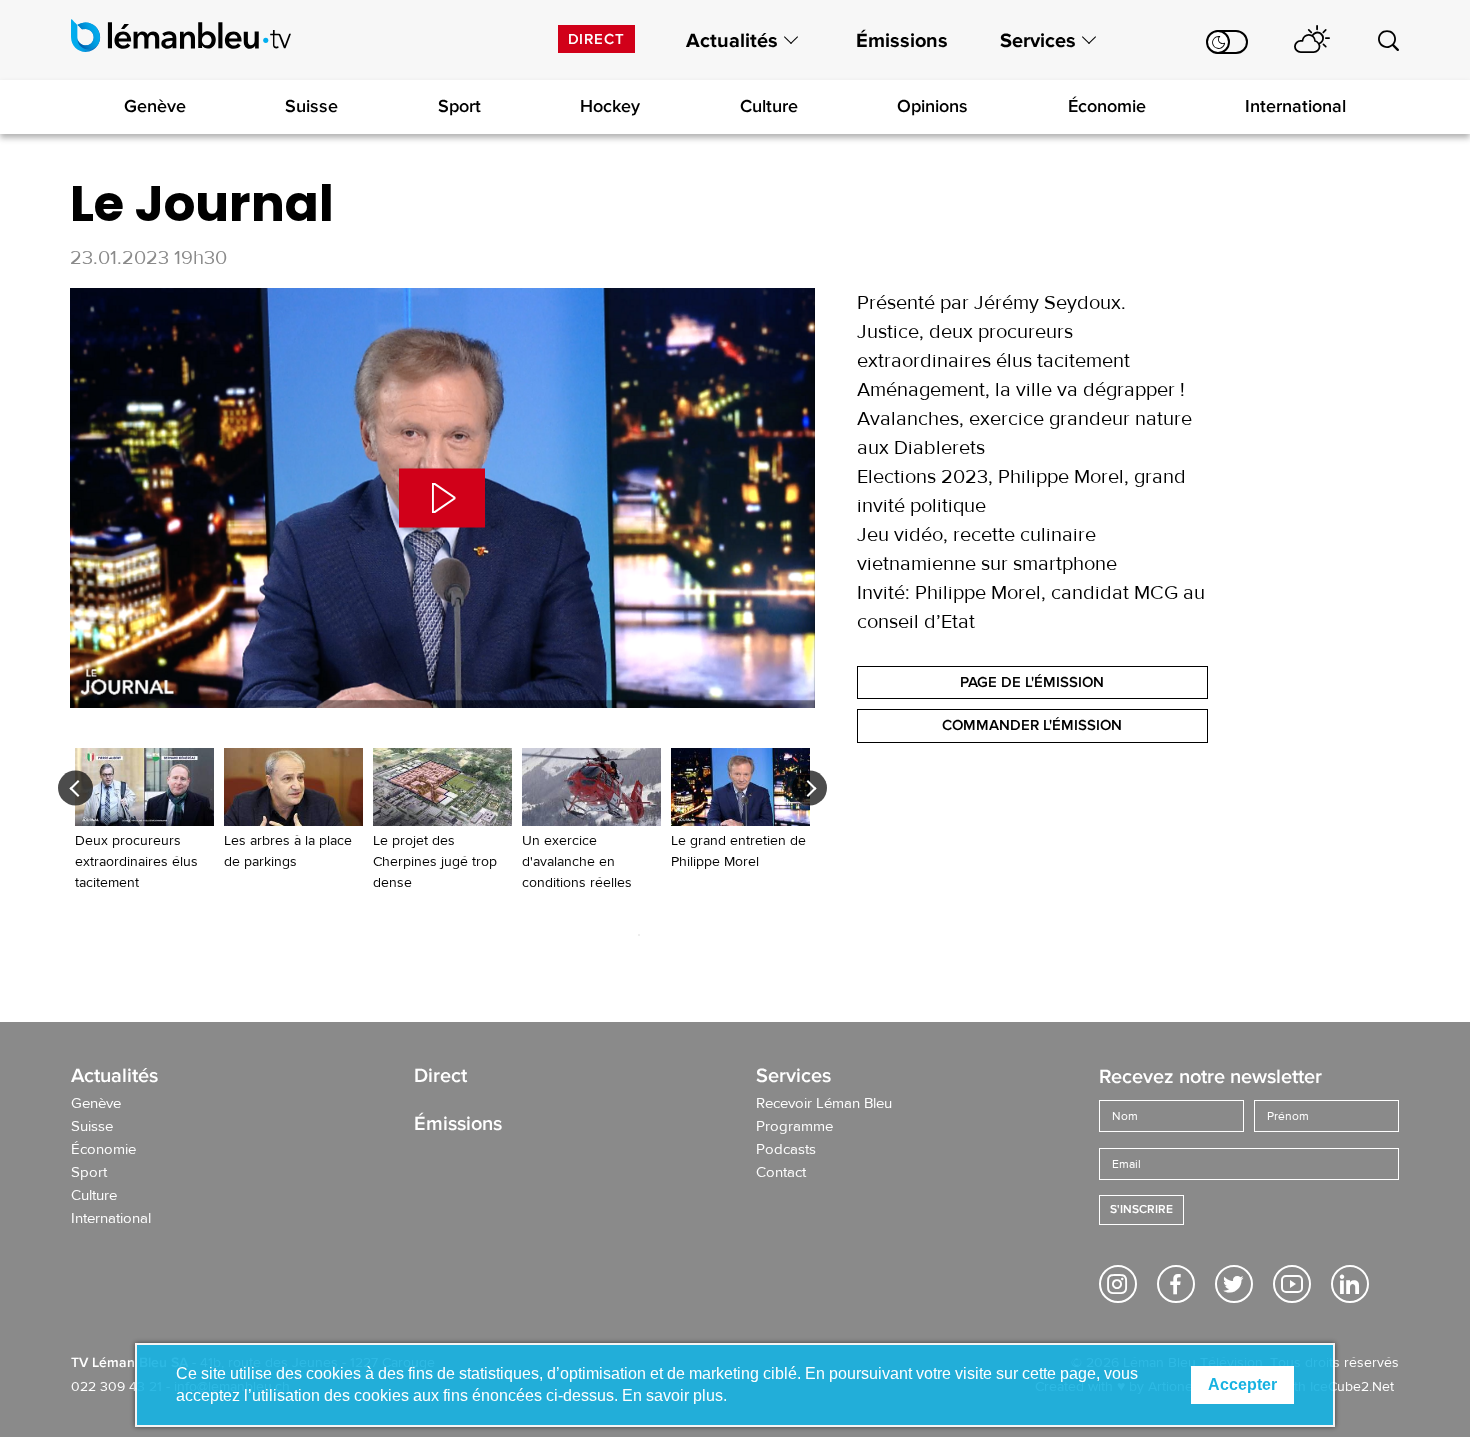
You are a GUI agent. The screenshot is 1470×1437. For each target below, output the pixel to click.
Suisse (311, 106)
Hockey (610, 106)
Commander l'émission (1032, 725)
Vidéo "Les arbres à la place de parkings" (293, 811)
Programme (794, 1127)
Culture (769, 106)
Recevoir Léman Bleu (824, 1104)
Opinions (932, 106)
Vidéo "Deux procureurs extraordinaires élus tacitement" (144, 821)
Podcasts (786, 1150)
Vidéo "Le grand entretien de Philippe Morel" (740, 811)
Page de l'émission (1032, 682)
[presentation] (75, 787)
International (1295, 106)
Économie (1107, 106)
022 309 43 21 (116, 1387)
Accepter (1242, 1384)
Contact (781, 1173)
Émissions (902, 41)
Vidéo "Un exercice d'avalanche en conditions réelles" (591, 821)
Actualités (732, 41)
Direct (596, 39)
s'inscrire (1141, 1209)
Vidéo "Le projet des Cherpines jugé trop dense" (442, 821)
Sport (459, 106)
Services (1038, 41)
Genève (155, 106)
